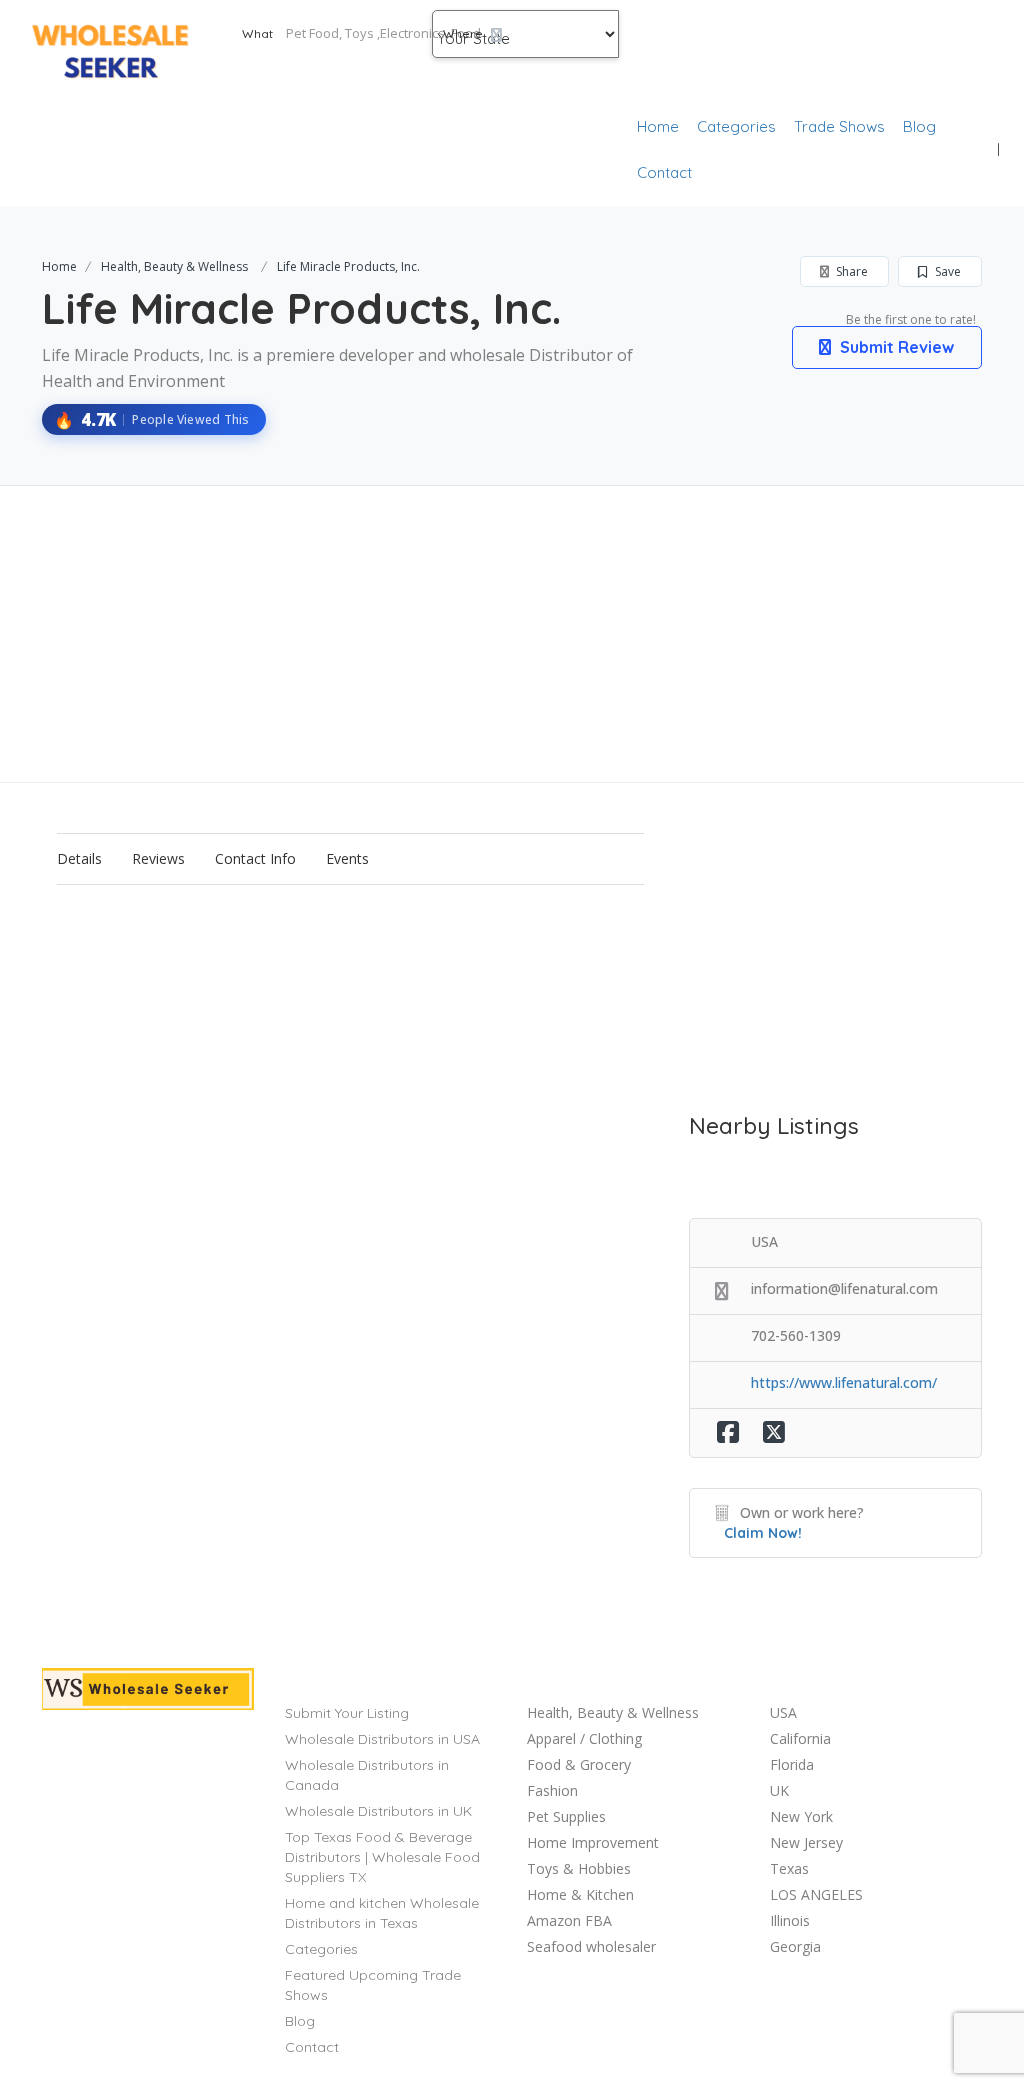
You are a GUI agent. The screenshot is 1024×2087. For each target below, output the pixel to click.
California (800, 1738)
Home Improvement (593, 1842)
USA (783, 1712)
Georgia (795, 1946)
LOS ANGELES (816, 1894)
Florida (792, 1764)
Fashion (552, 1790)
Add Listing (937, 32)
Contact (664, 172)
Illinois (790, 1920)
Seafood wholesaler (591, 1946)
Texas (789, 1868)
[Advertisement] (512, 634)
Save (946, 271)
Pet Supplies (566, 1816)
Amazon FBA (569, 1920)
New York (801, 1816)
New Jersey (806, 1842)
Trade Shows (839, 126)
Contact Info (255, 858)
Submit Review (895, 347)
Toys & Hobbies (579, 1868)
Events (347, 858)
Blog (919, 126)
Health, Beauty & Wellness (174, 266)
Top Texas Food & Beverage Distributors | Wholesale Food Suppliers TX (382, 1857)
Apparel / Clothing (584, 1738)
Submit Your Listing (347, 1713)
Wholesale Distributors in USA (382, 1739)
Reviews (158, 858)
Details (79, 858)
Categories (736, 126)
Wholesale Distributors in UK (378, 1811)
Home (658, 126)
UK (779, 1790)
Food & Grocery (579, 1764)
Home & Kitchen (580, 1894)
